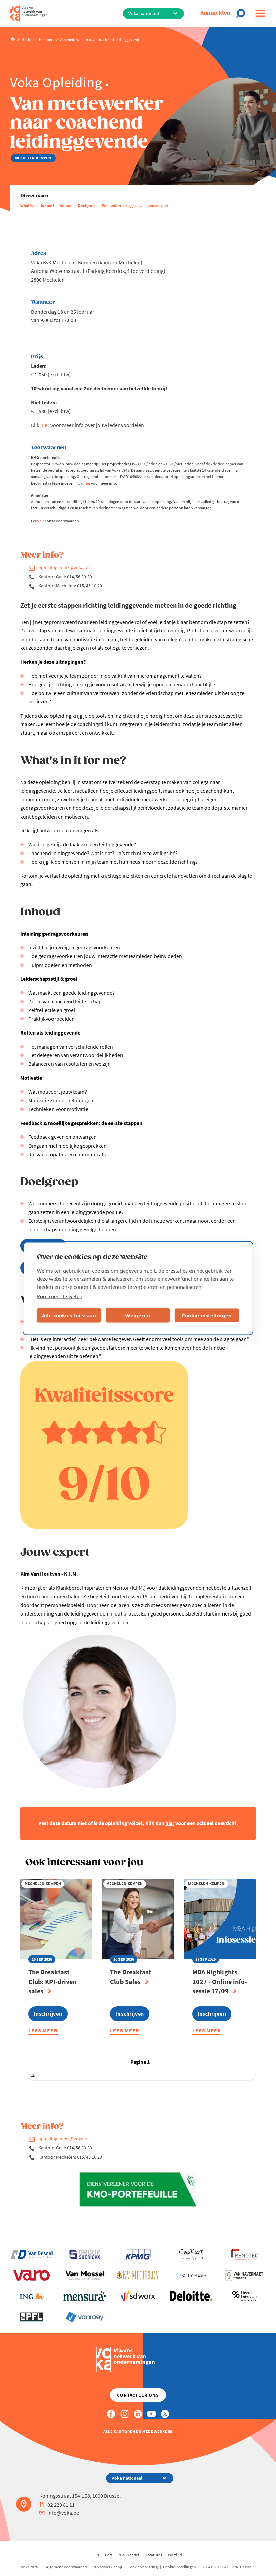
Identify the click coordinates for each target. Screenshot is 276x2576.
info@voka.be (63, 2513)
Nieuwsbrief (129, 2555)
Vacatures (154, 2555)
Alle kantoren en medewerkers (138, 2432)
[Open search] (243, 13)
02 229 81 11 (61, 2505)
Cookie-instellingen (207, 1315)
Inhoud (66, 205)
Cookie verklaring (143, 2567)
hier (45, 425)
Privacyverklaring (107, 2567)
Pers (109, 2555)
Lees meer (43, 2031)
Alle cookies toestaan (69, 1315)
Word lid (175, 2555)
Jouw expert (159, 205)
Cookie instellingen (179, 2567)
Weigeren (138, 1315)
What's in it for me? (37, 205)
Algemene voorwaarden (67, 2567)
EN (97, 2555)
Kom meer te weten (60, 1296)
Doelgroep (87, 205)
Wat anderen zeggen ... (122, 205)
